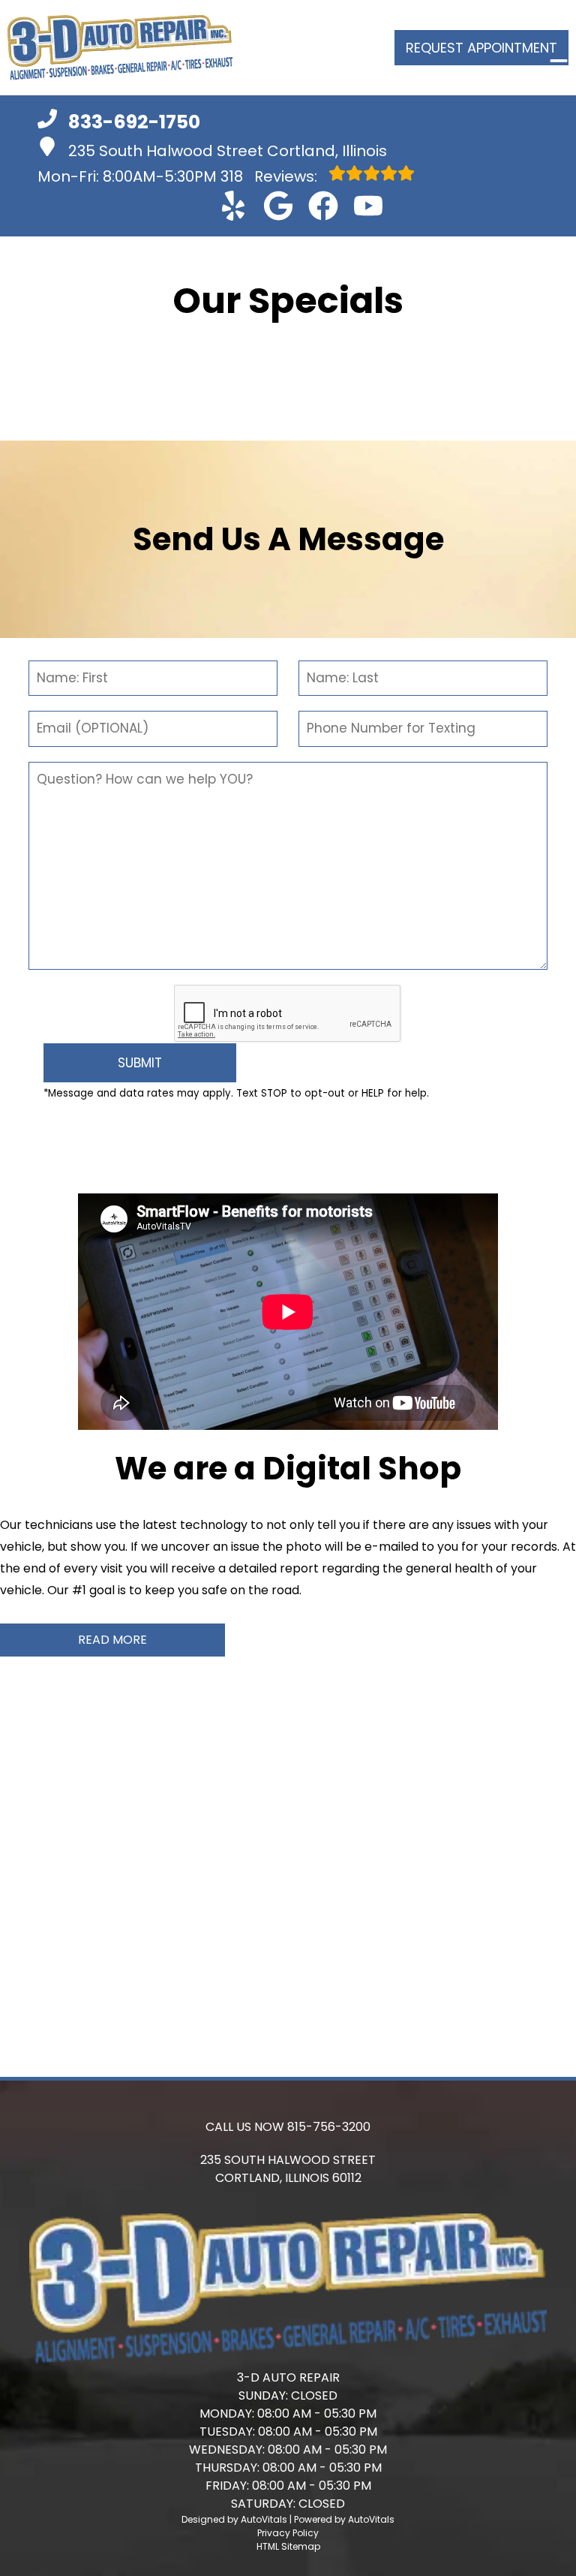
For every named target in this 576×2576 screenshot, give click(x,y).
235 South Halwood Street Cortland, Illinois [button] (228, 151)
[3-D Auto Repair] (120, 48)
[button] (233, 206)
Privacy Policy (288, 2533)
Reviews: (271, 176)
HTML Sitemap (288, 2546)
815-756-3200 (329, 2127)
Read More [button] (112, 1640)
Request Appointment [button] (481, 48)
